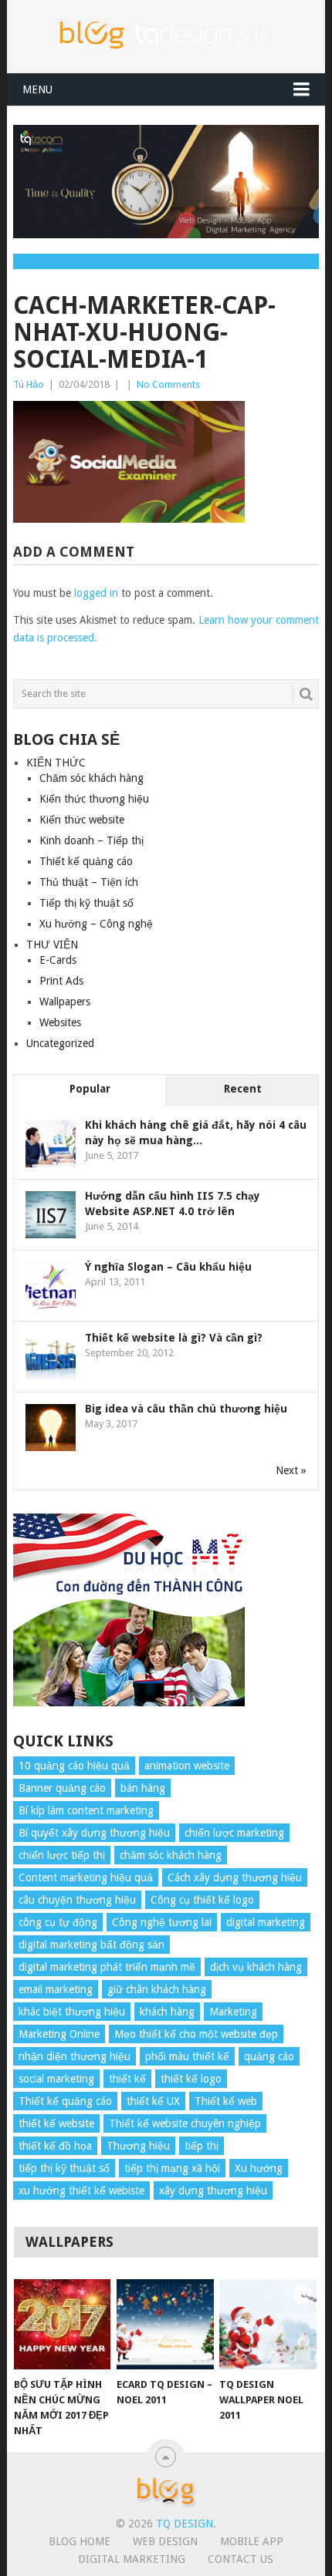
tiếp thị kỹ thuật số (64, 2168)
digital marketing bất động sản (91, 1945)
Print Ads (61, 981)
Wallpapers (65, 1002)
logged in (96, 593)
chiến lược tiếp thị (62, 1855)
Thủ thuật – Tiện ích (89, 882)
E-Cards (58, 960)
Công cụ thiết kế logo (202, 1900)
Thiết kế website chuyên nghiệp (185, 2123)
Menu (37, 89)
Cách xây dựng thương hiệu (235, 1877)
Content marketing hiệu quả (86, 1877)
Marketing (233, 2012)
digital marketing (266, 1922)
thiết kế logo (191, 2079)
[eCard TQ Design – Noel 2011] (165, 2324)
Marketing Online (59, 2034)
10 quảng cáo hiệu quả (74, 1766)
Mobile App (252, 2541)
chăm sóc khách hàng (171, 1855)
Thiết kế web (226, 2101)
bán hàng (143, 1788)
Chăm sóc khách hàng (91, 778)
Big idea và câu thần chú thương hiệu (186, 1409)
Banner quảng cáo (62, 1788)
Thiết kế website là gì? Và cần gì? (174, 1338)
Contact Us (241, 2559)
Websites (60, 1022)
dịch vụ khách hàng (256, 1967)
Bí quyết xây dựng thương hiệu (94, 1833)
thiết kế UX (153, 2101)
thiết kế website (56, 2123)
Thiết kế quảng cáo (86, 861)
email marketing (56, 1989)
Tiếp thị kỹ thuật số (86, 903)
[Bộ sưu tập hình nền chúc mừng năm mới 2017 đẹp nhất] (62, 2324)
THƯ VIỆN (52, 945)
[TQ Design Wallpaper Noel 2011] (268, 2324)
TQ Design (185, 2524)
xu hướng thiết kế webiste (81, 2190)
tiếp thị (202, 2146)
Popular (90, 1089)
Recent (243, 1089)
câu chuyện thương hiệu (77, 1900)
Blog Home (80, 2541)
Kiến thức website (82, 820)
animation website (187, 1766)
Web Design (165, 2541)
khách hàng (167, 2012)
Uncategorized (60, 1043)
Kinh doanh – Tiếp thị (91, 840)
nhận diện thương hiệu (75, 2056)
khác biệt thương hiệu (72, 2012)
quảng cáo (269, 2056)
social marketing (56, 2079)
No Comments (168, 384)
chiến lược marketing (234, 1833)
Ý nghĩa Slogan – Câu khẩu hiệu (168, 1267)
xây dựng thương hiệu (213, 2190)
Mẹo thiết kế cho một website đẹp (196, 2034)
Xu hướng (259, 2168)
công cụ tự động (58, 1922)
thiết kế (127, 2079)
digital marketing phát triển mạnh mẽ (107, 1967)
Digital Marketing (132, 2559)
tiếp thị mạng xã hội (172, 2168)
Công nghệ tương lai (162, 1922)
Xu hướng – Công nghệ (96, 924)
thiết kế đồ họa (55, 2146)
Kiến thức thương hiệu (94, 799)
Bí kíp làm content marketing (86, 1810)
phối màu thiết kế (187, 2056)
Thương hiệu (138, 2146)
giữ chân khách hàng (157, 1989)
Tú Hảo (29, 384)
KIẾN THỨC (56, 763)
